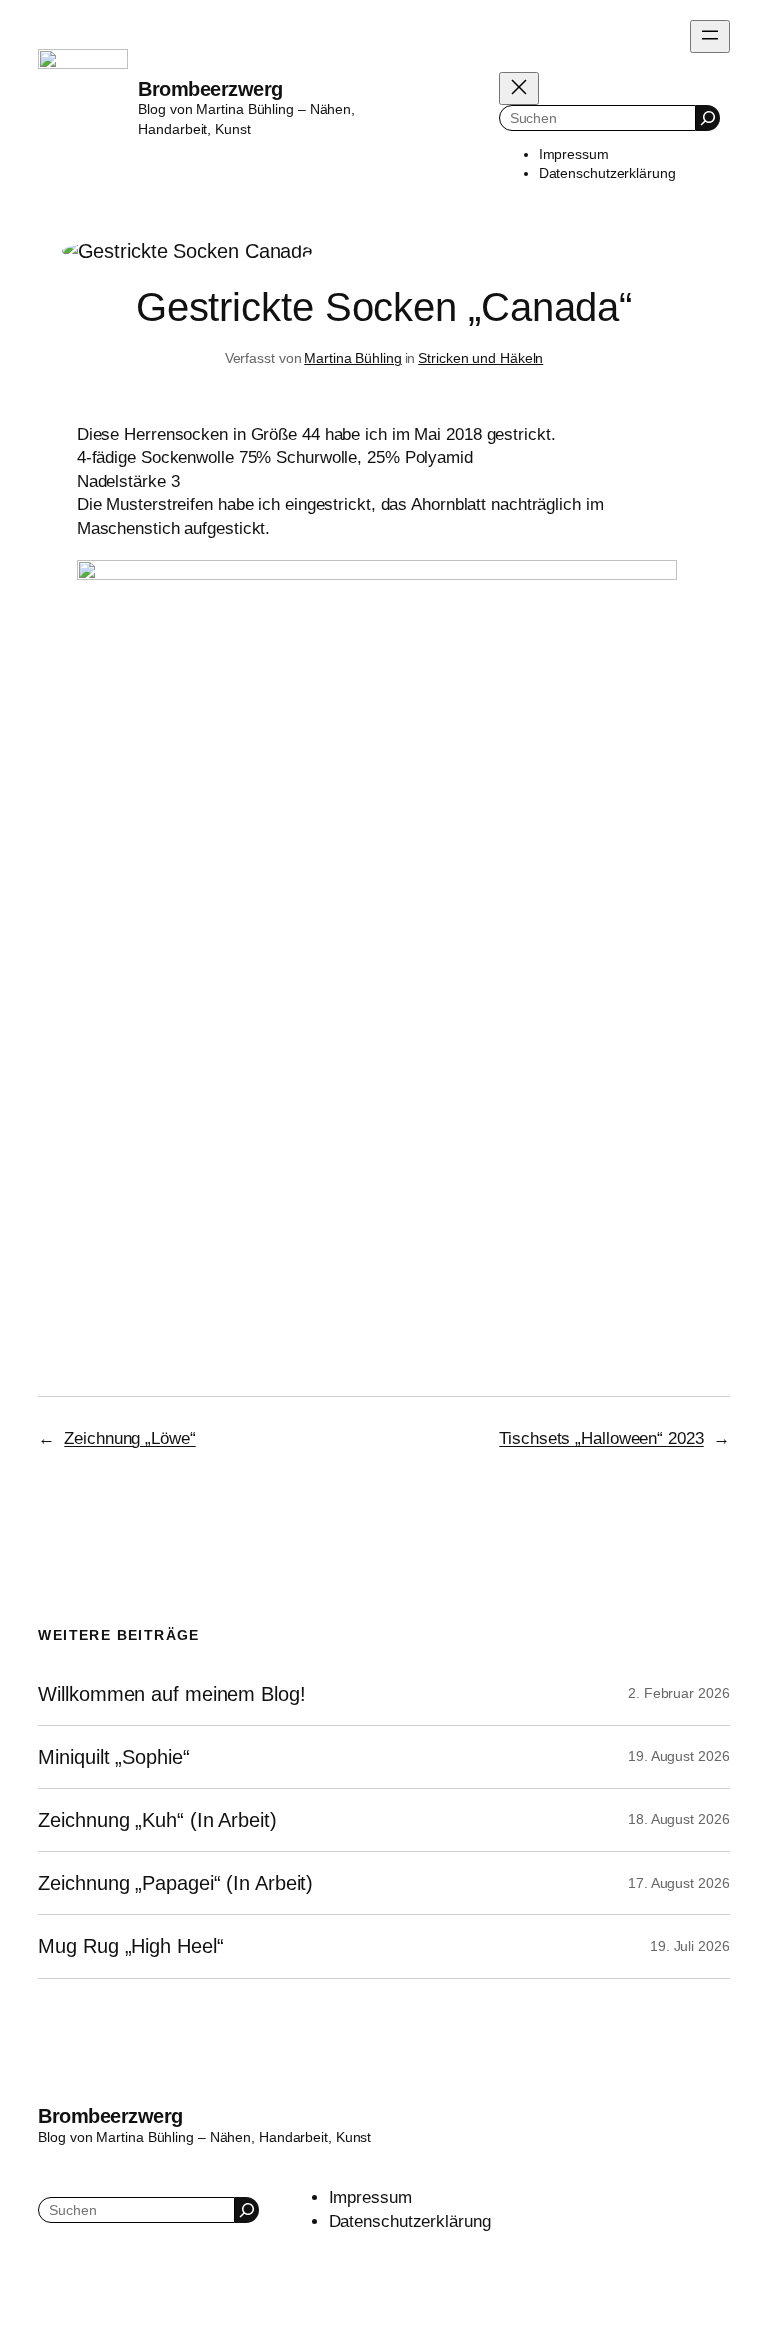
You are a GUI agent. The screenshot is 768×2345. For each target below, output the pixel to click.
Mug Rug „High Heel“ (130, 1946)
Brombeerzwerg (210, 89)
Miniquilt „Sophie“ (113, 1757)
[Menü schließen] (519, 88)
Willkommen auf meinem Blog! (171, 1694)
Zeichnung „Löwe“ (129, 1438)
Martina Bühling (353, 358)
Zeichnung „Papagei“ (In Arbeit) (175, 1883)
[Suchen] (708, 117)
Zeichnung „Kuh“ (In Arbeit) (157, 1820)
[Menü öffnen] (710, 36)
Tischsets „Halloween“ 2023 (601, 1438)
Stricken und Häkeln (480, 358)
